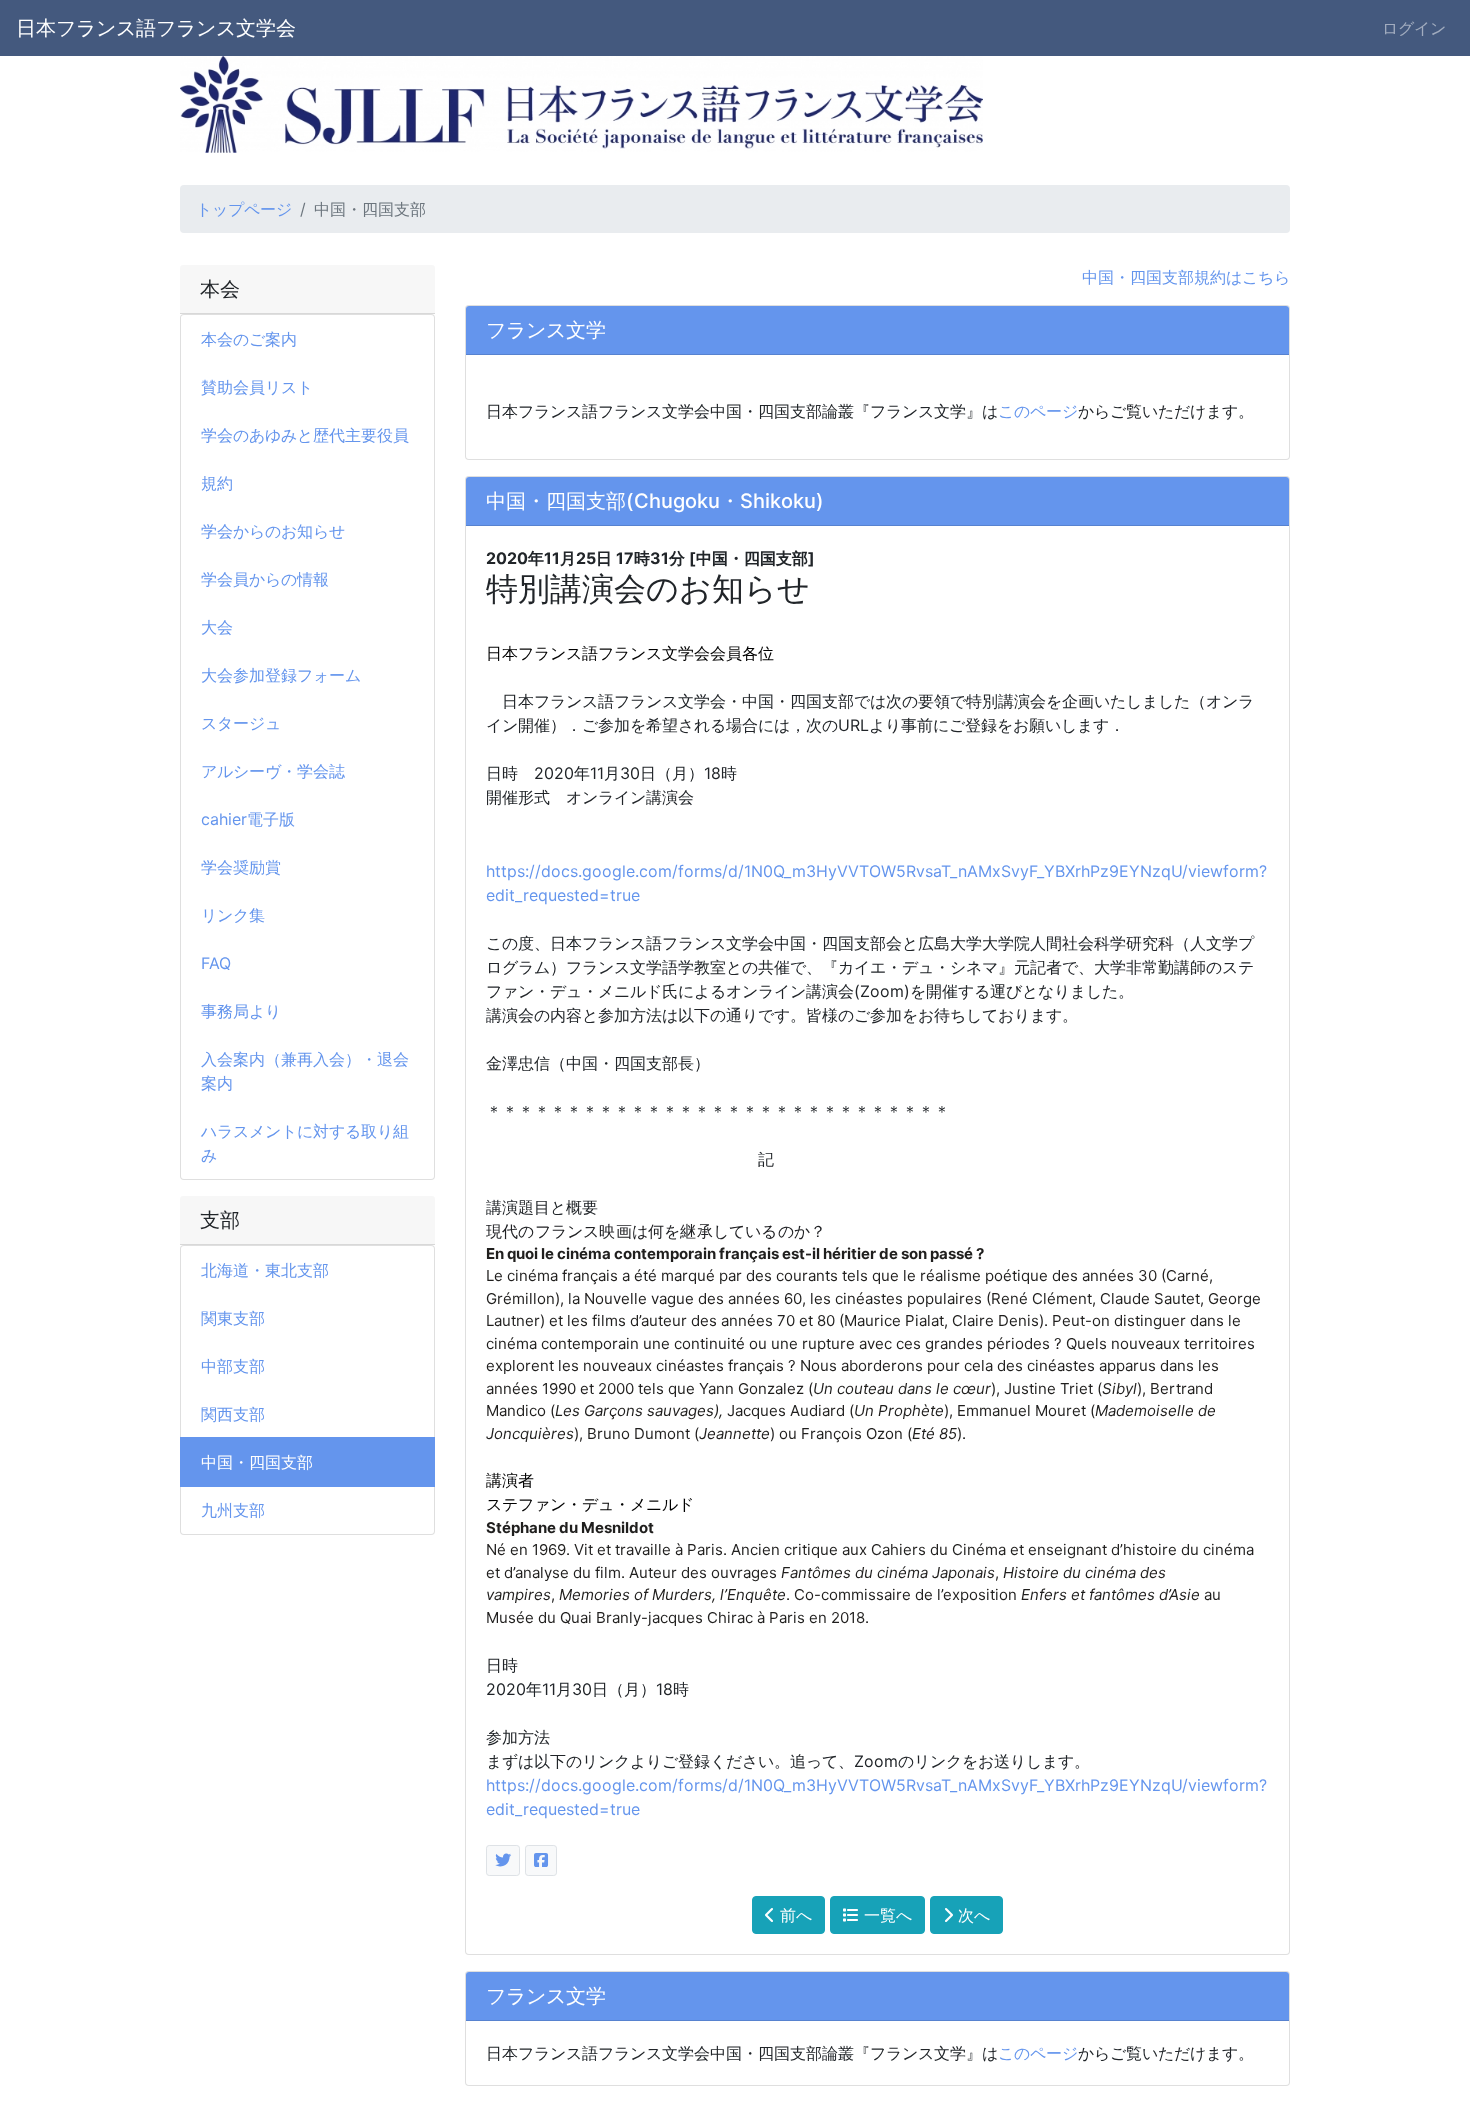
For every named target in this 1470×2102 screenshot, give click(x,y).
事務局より (241, 1011)
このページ (1038, 411)
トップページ (244, 209)
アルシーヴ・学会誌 (273, 771)
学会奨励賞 (241, 867)
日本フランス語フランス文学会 (156, 28)
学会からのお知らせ (273, 531)
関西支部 (233, 1414)
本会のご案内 (249, 339)
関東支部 (233, 1318)
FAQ (216, 963)
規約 (217, 483)
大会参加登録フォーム (281, 675)
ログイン (1414, 28)
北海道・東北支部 (265, 1270)
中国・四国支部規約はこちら (1186, 277)
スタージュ (241, 723)
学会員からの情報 (265, 579)
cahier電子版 (248, 819)
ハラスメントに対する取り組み (305, 1143)
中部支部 (233, 1366)
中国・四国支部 (257, 1462)
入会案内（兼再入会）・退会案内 (305, 1071)
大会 (217, 627)
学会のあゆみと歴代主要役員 (305, 435)
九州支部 (233, 1510)
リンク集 (233, 915)
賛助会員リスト (257, 387)
